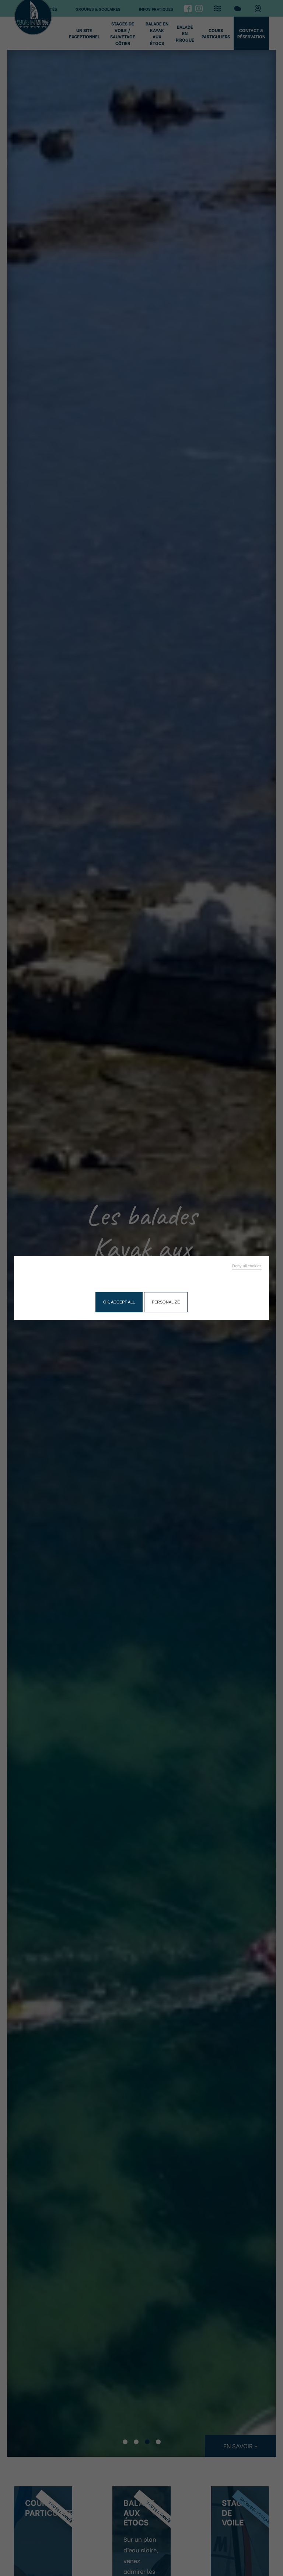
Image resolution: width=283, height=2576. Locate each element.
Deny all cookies (247, 1266)
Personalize (166, 1302)
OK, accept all (119, 1302)
